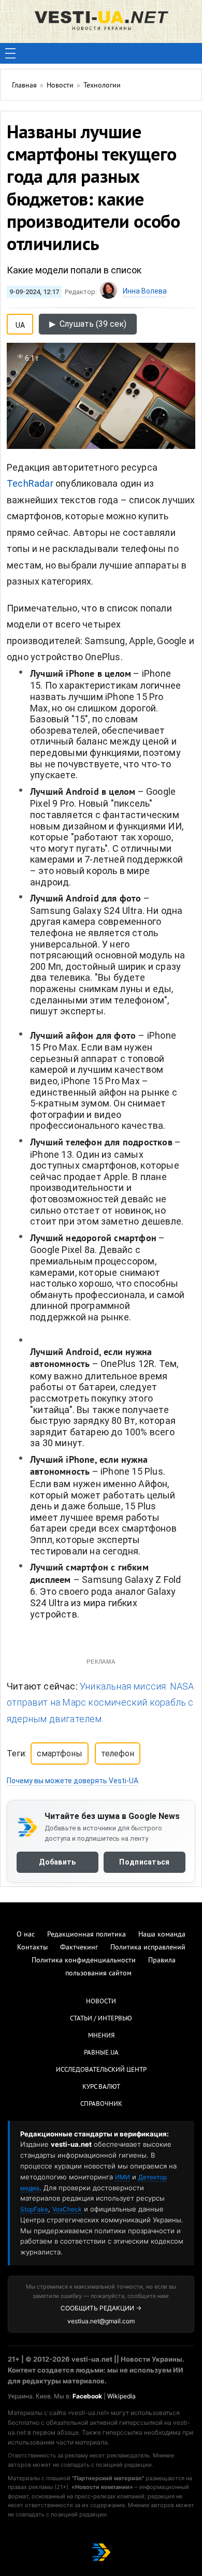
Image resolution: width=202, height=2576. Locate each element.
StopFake (34, 2209)
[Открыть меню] (10, 53)
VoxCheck (67, 2209)
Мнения (101, 2036)
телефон (118, 1753)
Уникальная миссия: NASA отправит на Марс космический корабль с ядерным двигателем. (100, 1702)
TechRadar (30, 483)
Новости (101, 2002)
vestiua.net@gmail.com (101, 2321)
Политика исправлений (148, 1948)
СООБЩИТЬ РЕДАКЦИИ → (101, 2308)
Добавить (57, 1862)
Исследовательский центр (101, 2070)
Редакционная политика (86, 1935)
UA (20, 323)
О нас (26, 1935)
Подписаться (144, 1862)
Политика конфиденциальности (84, 1961)
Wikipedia (121, 2396)
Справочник (101, 2104)
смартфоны (60, 1753)
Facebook (87, 2396)
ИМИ (122, 2177)
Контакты (32, 1948)
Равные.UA (101, 2053)
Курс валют (101, 2087)
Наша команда (162, 1935)
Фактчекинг (79, 1948)
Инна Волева (145, 291)
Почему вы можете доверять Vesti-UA (73, 1781)
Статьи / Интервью (101, 2019)
